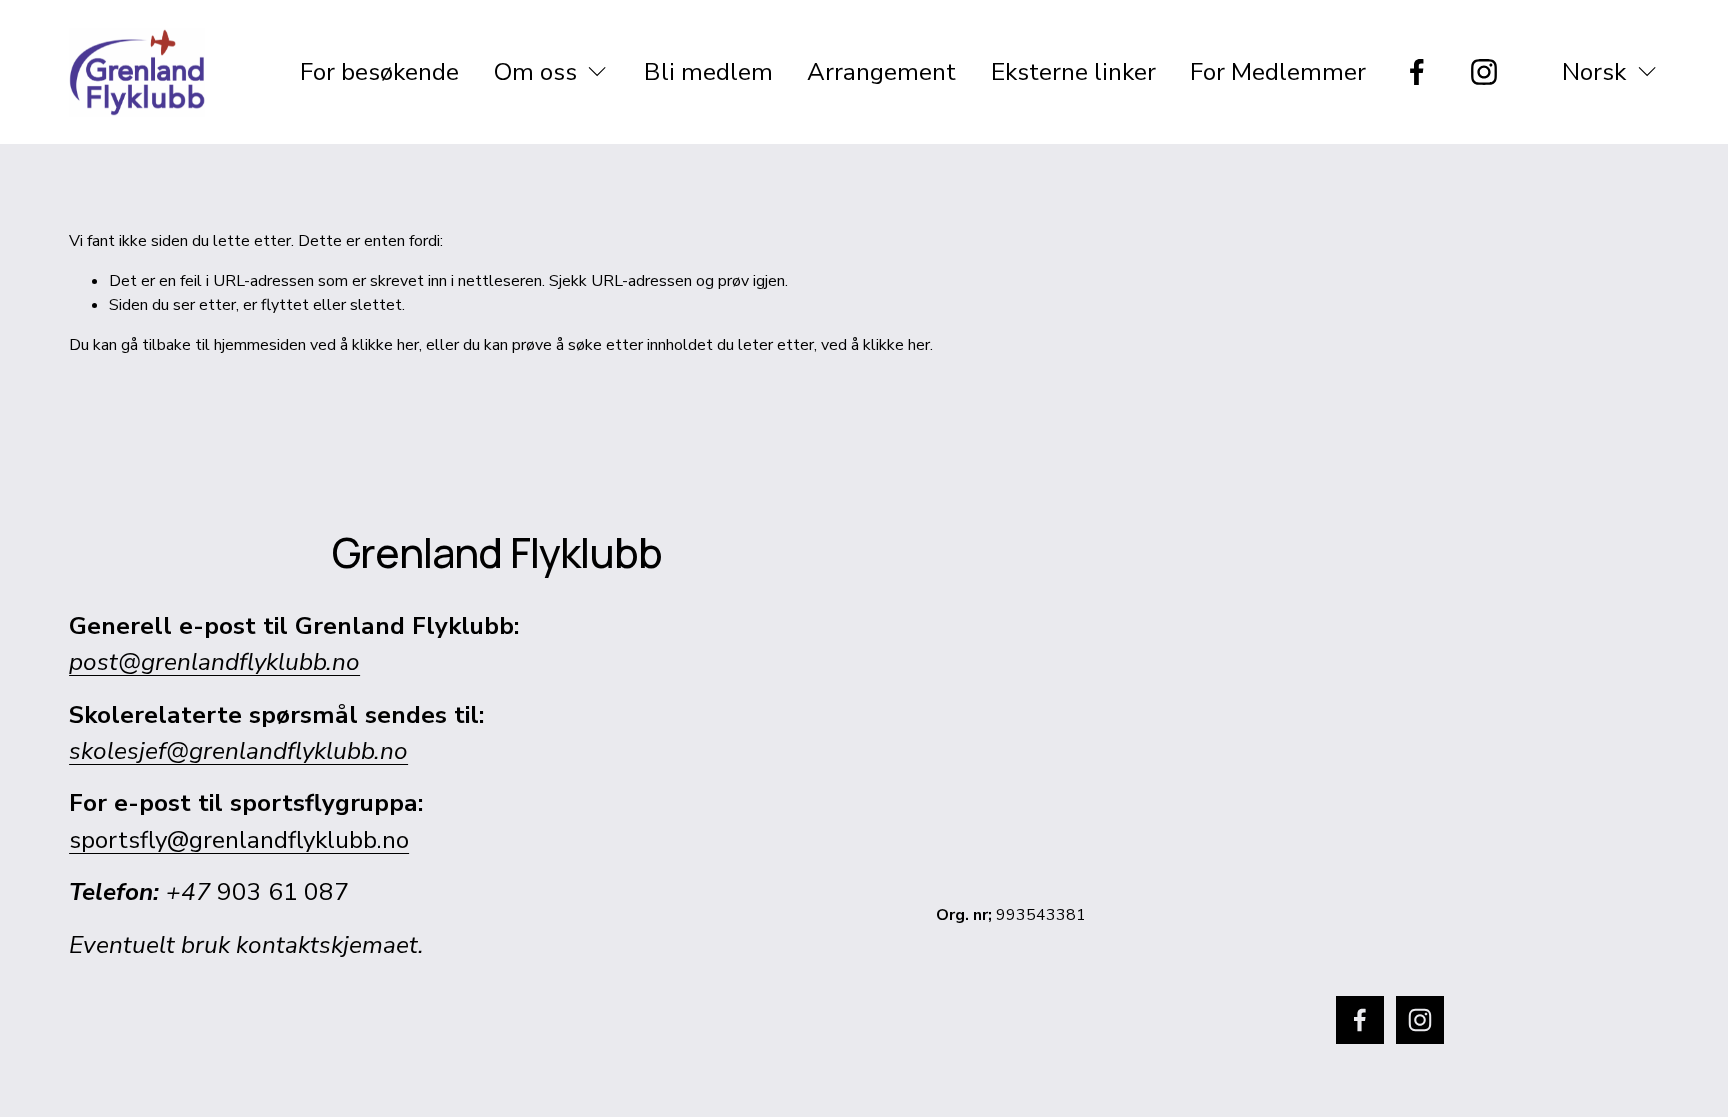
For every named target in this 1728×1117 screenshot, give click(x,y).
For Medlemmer (1278, 72)
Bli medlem (708, 72)
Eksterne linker (1073, 72)
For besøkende (379, 72)
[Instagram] (1484, 72)
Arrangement (881, 72)
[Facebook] (1417, 72)
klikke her (385, 345)
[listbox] (1596, 71)
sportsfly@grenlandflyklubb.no (239, 840)
